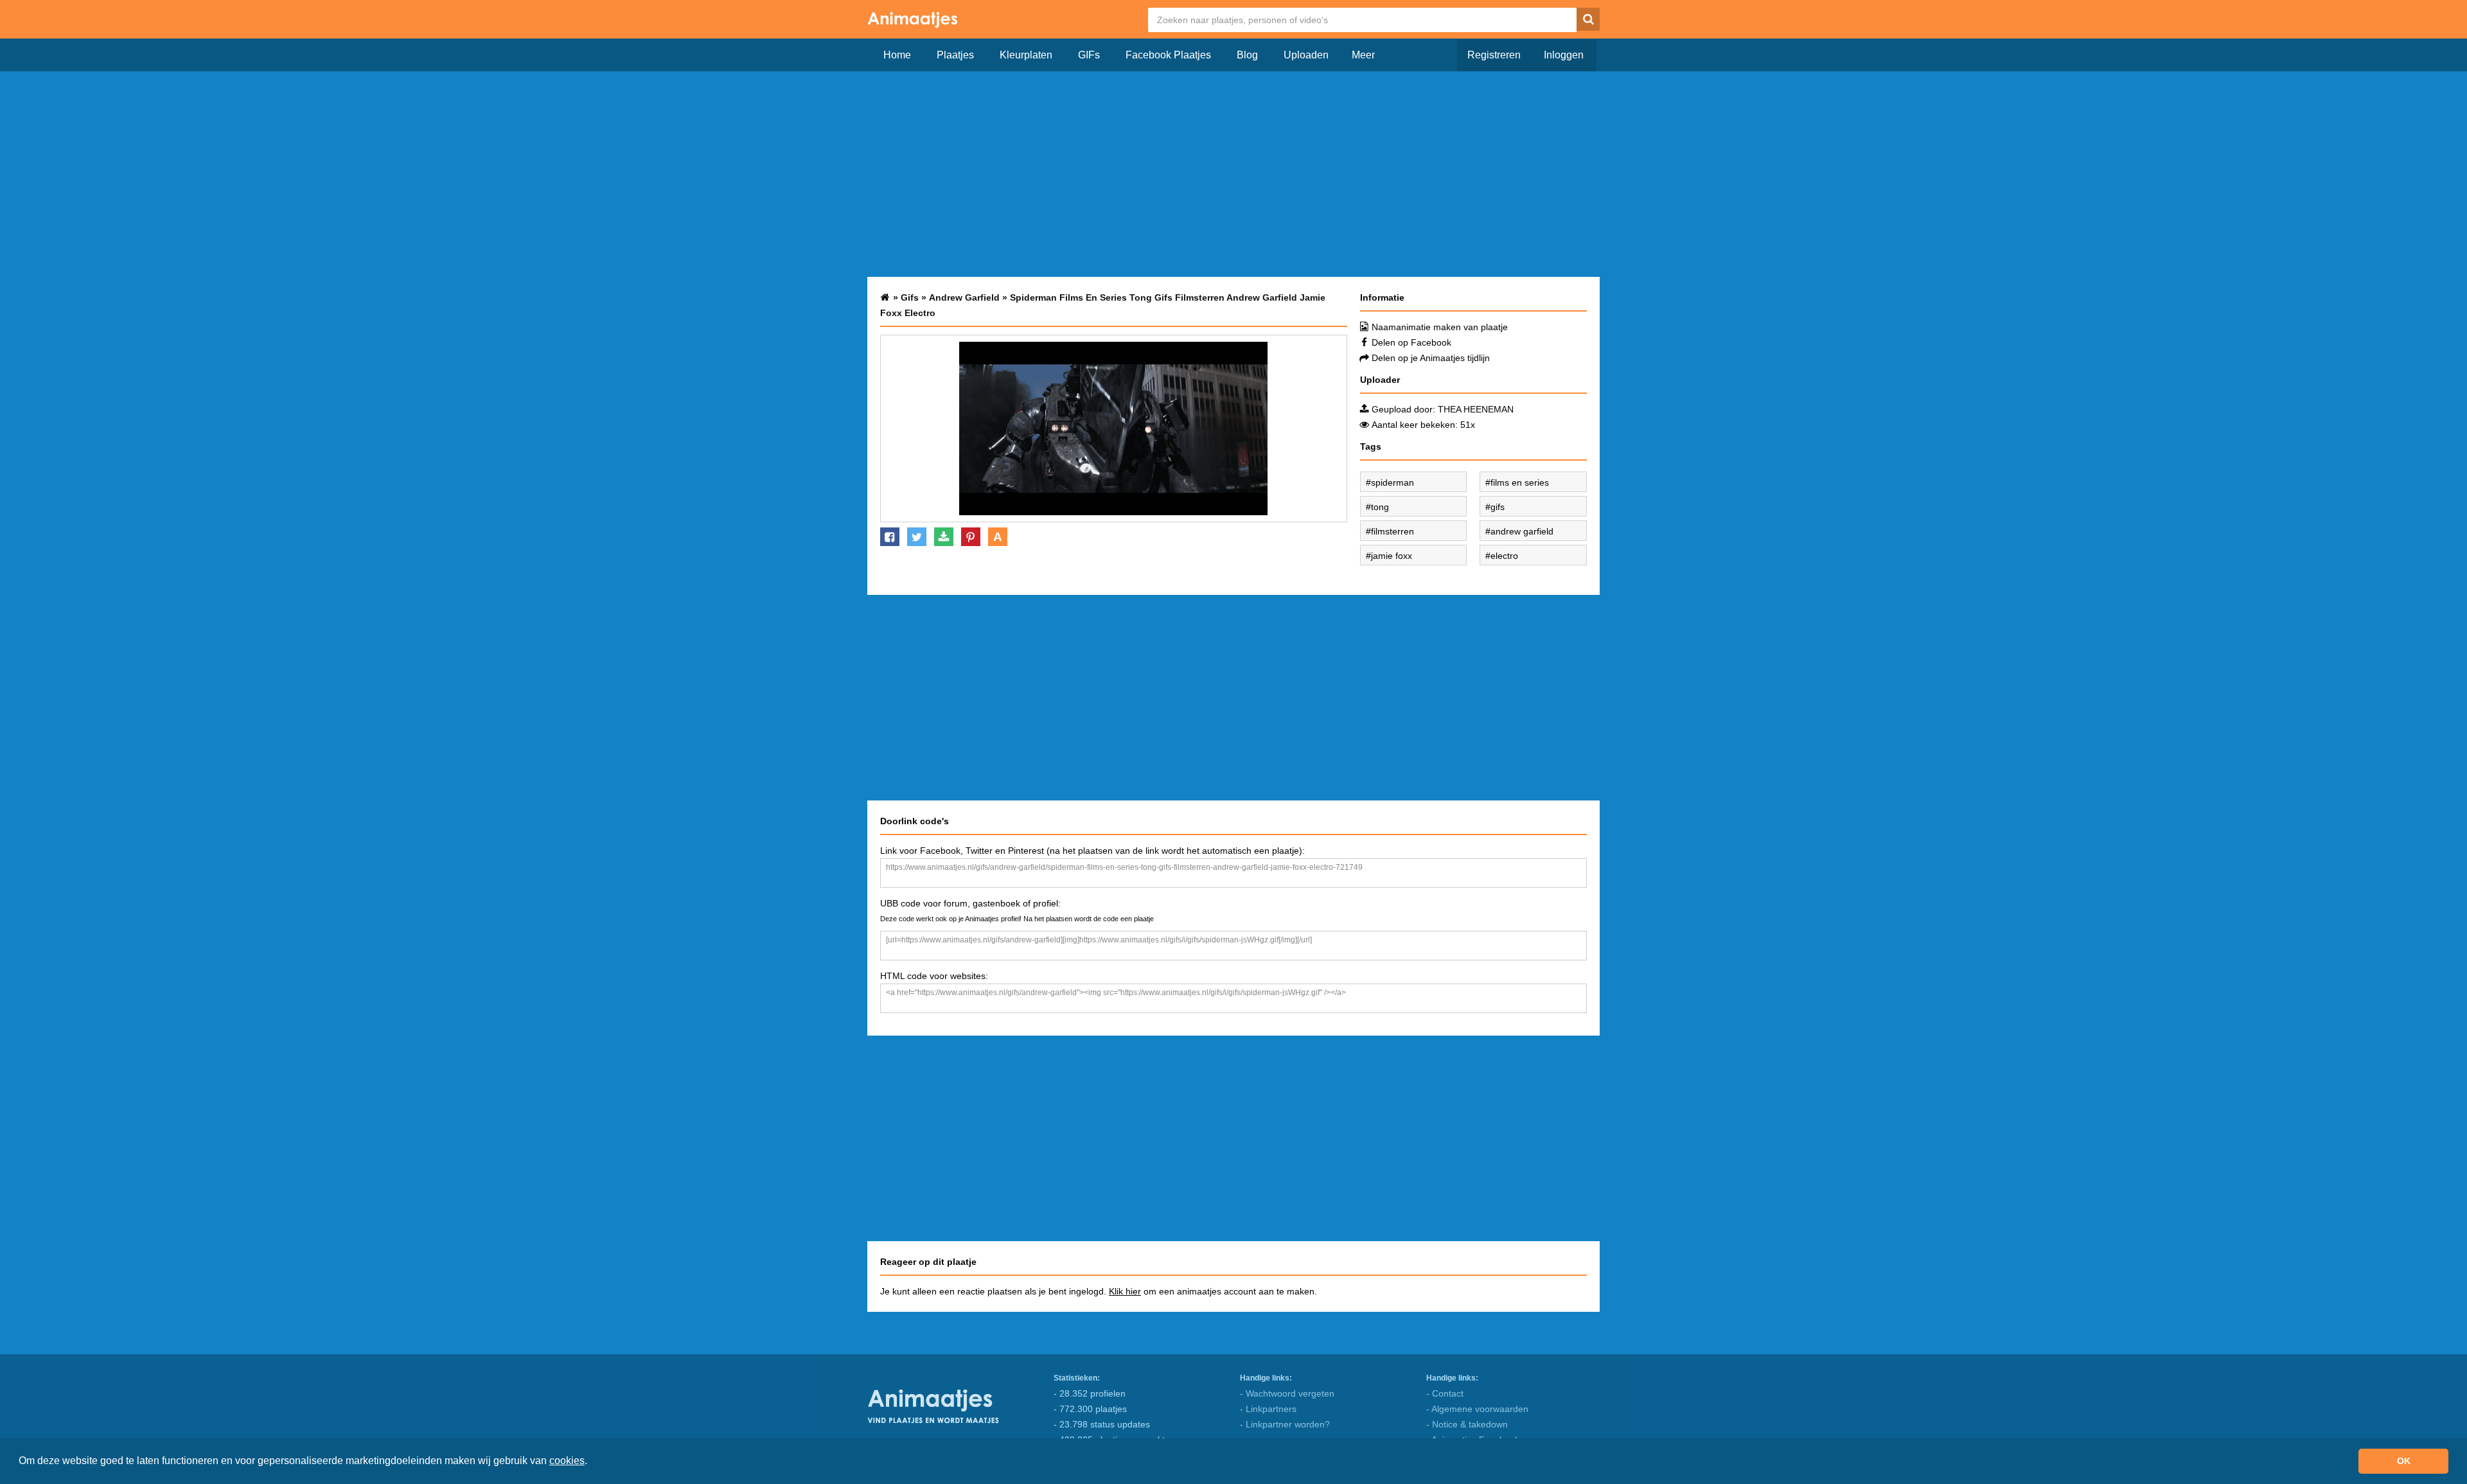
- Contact (1445, 1393)
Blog (1247, 55)
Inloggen (1564, 55)
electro (1504, 556)
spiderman (1393, 482)
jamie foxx (1392, 556)
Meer (1363, 55)
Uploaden (1306, 55)
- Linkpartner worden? (1285, 1424)
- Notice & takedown (1467, 1424)
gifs (1498, 507)
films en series (1520, 482)
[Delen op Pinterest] (971, 537)
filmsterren (1393, 531)
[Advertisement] (1233, 174)
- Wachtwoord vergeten (1287, 1393)
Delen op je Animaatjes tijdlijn (1431, 358)
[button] (592, 1462)
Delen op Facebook (1411, 342)
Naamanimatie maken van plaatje (1440, 327)
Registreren (1494, 55)
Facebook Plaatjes (1168, 55)
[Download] (944, 537)
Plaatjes (955, 55)
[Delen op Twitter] (917, 537)
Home (897, 55)
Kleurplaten (1026, 55)
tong (1380, 507)
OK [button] (2404, 1461)
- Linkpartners (1268, 1409)
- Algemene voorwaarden (1477, 1409)
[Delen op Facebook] (890, 537)
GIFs (1089, 55)
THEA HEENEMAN (1476, 409)
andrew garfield (1522, 531)
